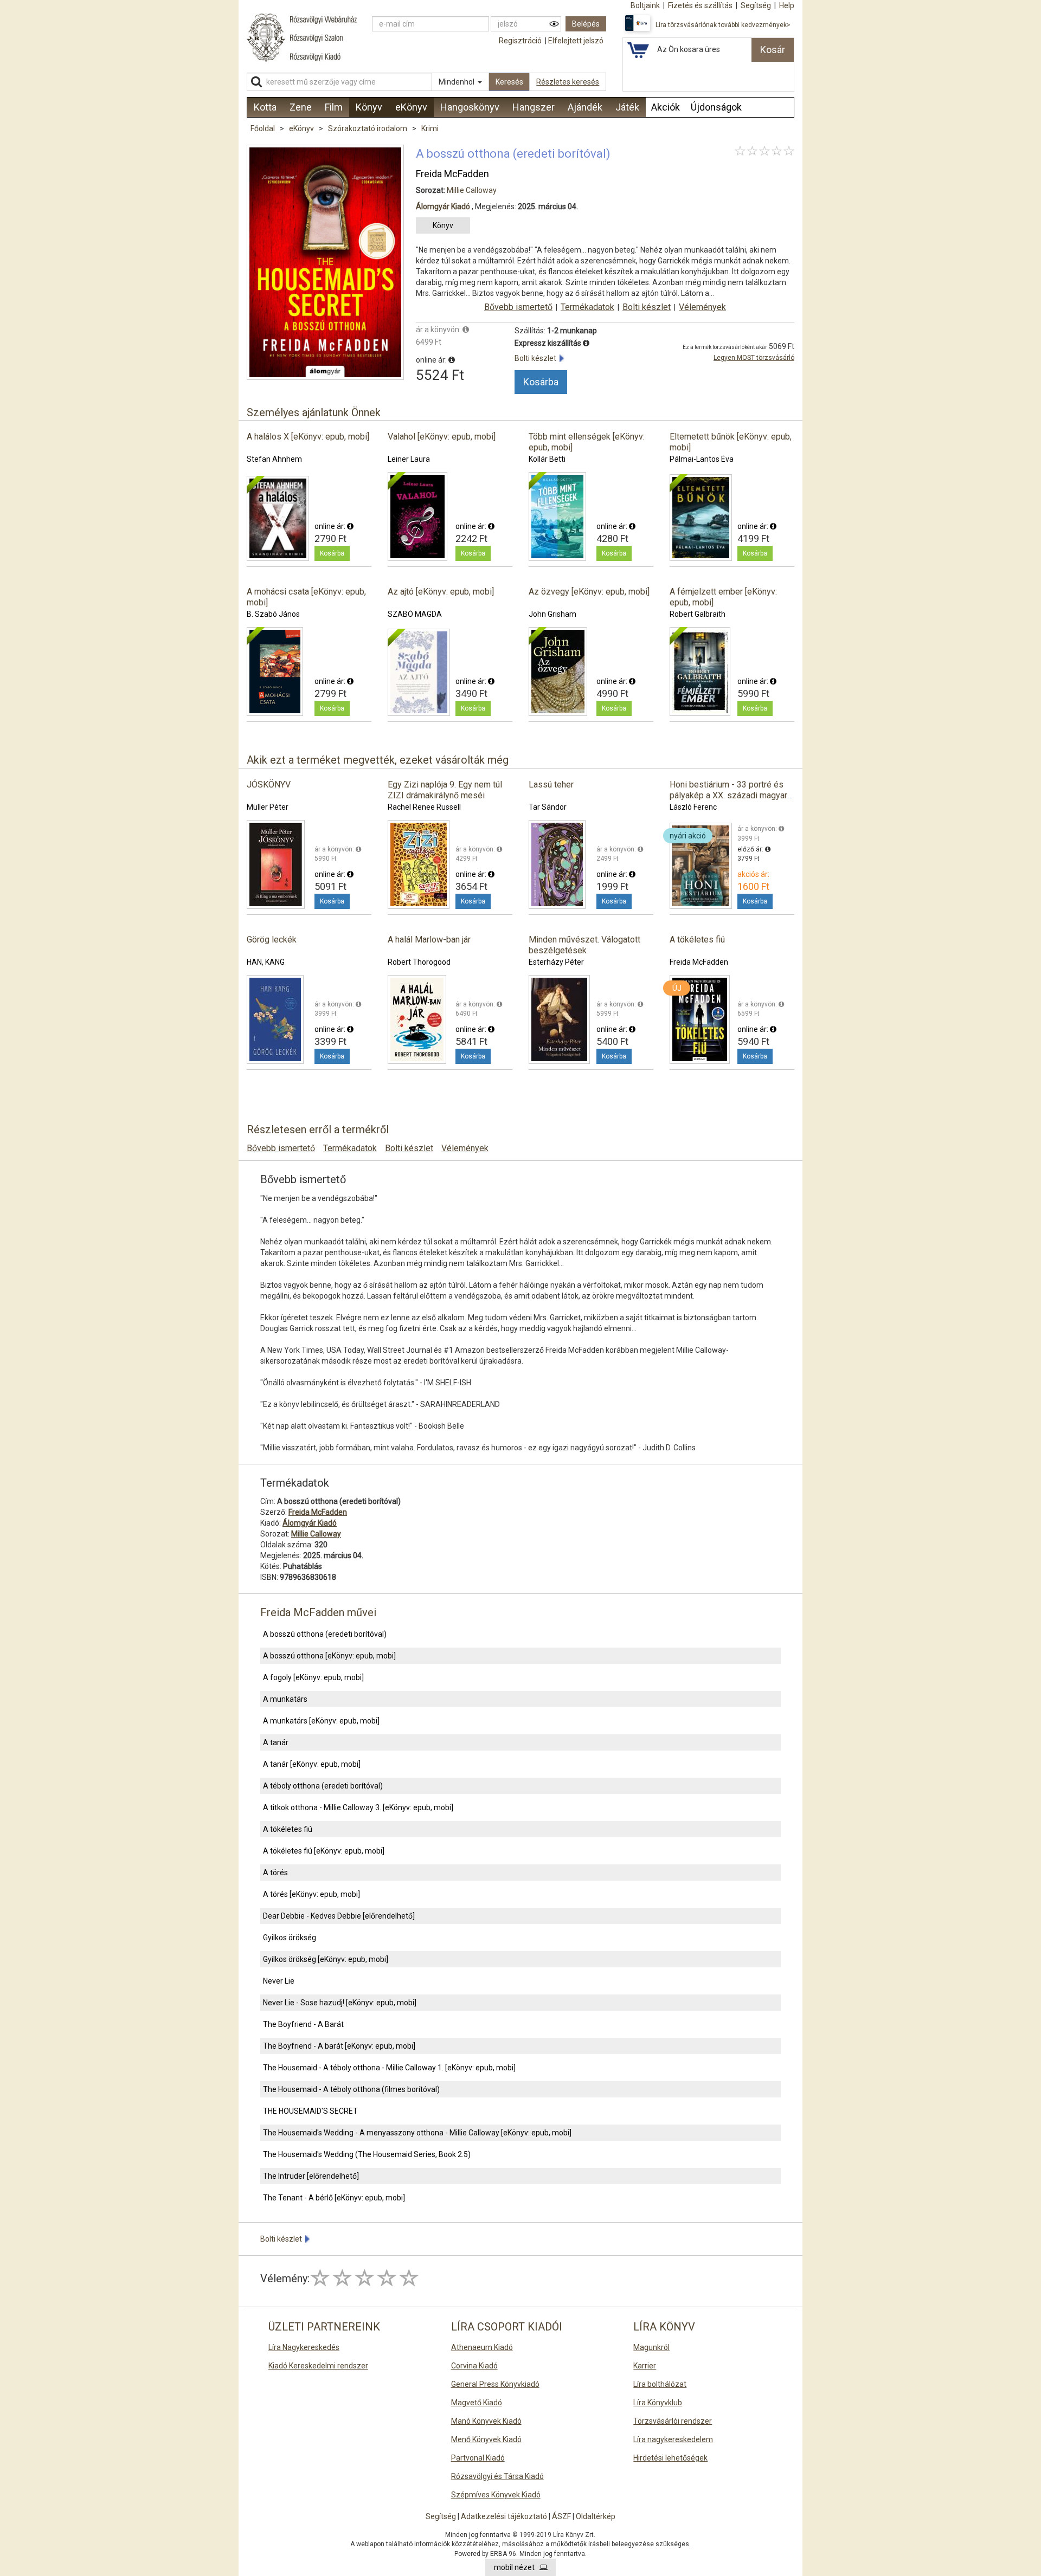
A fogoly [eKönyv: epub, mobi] (313, 1677)
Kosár (773, 50)
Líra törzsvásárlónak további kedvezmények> (723, 25)
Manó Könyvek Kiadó (486, 2421)
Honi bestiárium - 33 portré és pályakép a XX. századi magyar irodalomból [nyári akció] (728, 795)
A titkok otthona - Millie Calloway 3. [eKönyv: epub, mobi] (358, 1807)
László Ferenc (693, 807)
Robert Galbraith (698, 614)
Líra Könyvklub (658, 2403)
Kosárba (541, 382)
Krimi (430, 128)
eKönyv (302, 128)
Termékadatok (587, 307)
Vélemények (702, 307)
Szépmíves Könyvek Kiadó (496, 2495)
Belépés (586, 24)
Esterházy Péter (556, 962)
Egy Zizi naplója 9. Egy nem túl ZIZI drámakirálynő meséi (445, 790)
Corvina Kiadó (474, 2366)
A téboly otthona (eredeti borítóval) (323, 1786)
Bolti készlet (647, 307)
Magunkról (651, 2347)
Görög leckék (272, 940)
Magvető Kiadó (477, 2403)
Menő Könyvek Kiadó (486, 2439)
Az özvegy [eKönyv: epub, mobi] (589, 592)
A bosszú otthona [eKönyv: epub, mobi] (329, 1656)
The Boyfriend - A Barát (303, 2024)
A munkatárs (285, 1699)
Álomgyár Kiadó (443, 206)
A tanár (276, 1742)
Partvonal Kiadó (478, 2458)
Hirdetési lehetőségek (670, 2458)
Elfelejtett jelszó (576, 41)
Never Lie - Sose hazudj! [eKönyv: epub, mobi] (340, 2003)
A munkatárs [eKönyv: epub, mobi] (321, 1721)
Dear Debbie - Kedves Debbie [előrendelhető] (339, 1916)
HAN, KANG (266, 962)
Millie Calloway (472, 190)
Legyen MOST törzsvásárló (754, 358)
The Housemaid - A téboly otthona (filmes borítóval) (351, 2089)
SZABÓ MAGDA (415, 614)
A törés (275, 1873)
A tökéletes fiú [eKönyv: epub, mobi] (324, 1851)
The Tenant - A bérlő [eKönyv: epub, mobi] (334, 2198)
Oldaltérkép (596, 2516)
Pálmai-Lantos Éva (702, 459)
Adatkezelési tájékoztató (504, 2516)
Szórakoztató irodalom (368, 128)
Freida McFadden (452, 174)
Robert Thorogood (419, 962)
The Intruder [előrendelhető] (311, 2176)
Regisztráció (520, 41)
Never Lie (279, 1981)
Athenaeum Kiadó (482, 2347)
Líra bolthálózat (660, 2384)
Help (787, 5)
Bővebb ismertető (518, 307)
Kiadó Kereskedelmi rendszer (318, 2366)
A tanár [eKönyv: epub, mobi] (312, 1764)
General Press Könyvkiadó (495, 2384)
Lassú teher (551, 785)
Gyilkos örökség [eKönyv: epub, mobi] (326, 1959)
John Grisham (552, 614)
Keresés (509, 82)
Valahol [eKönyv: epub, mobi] (442, 437)
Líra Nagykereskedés (304, 2347)
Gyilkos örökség (290, 1938)
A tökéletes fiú (697, 940)
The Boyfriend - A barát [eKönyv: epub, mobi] (339, 2046)
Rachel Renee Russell (424, 807)
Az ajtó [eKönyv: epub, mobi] (441, 592)
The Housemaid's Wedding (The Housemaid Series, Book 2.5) (367, 2154)
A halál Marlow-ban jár (429, 940)
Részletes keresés (568, 82)
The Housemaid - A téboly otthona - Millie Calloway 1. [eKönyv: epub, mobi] (389, 2068)
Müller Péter (268, 807)
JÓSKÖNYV (269, 785)
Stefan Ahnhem (274, 459)
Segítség (441, 2516)
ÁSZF (561, 2516)
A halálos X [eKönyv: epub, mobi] (308, 437)
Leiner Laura (409, 459)
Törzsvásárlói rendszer (673, 2421)
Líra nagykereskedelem (673, 2439)
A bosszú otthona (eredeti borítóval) (325, 1634)
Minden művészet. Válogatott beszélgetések (584, 945)
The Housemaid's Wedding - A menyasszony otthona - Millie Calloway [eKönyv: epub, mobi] (417, 2133)
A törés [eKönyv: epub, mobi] (311, 1894)
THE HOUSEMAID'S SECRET (310, 2111)
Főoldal (263, 128)
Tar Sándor (548, 807)
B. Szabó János (273, 614)
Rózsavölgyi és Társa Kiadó (497, 2476)
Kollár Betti (547, 459)
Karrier (645, 2366)
